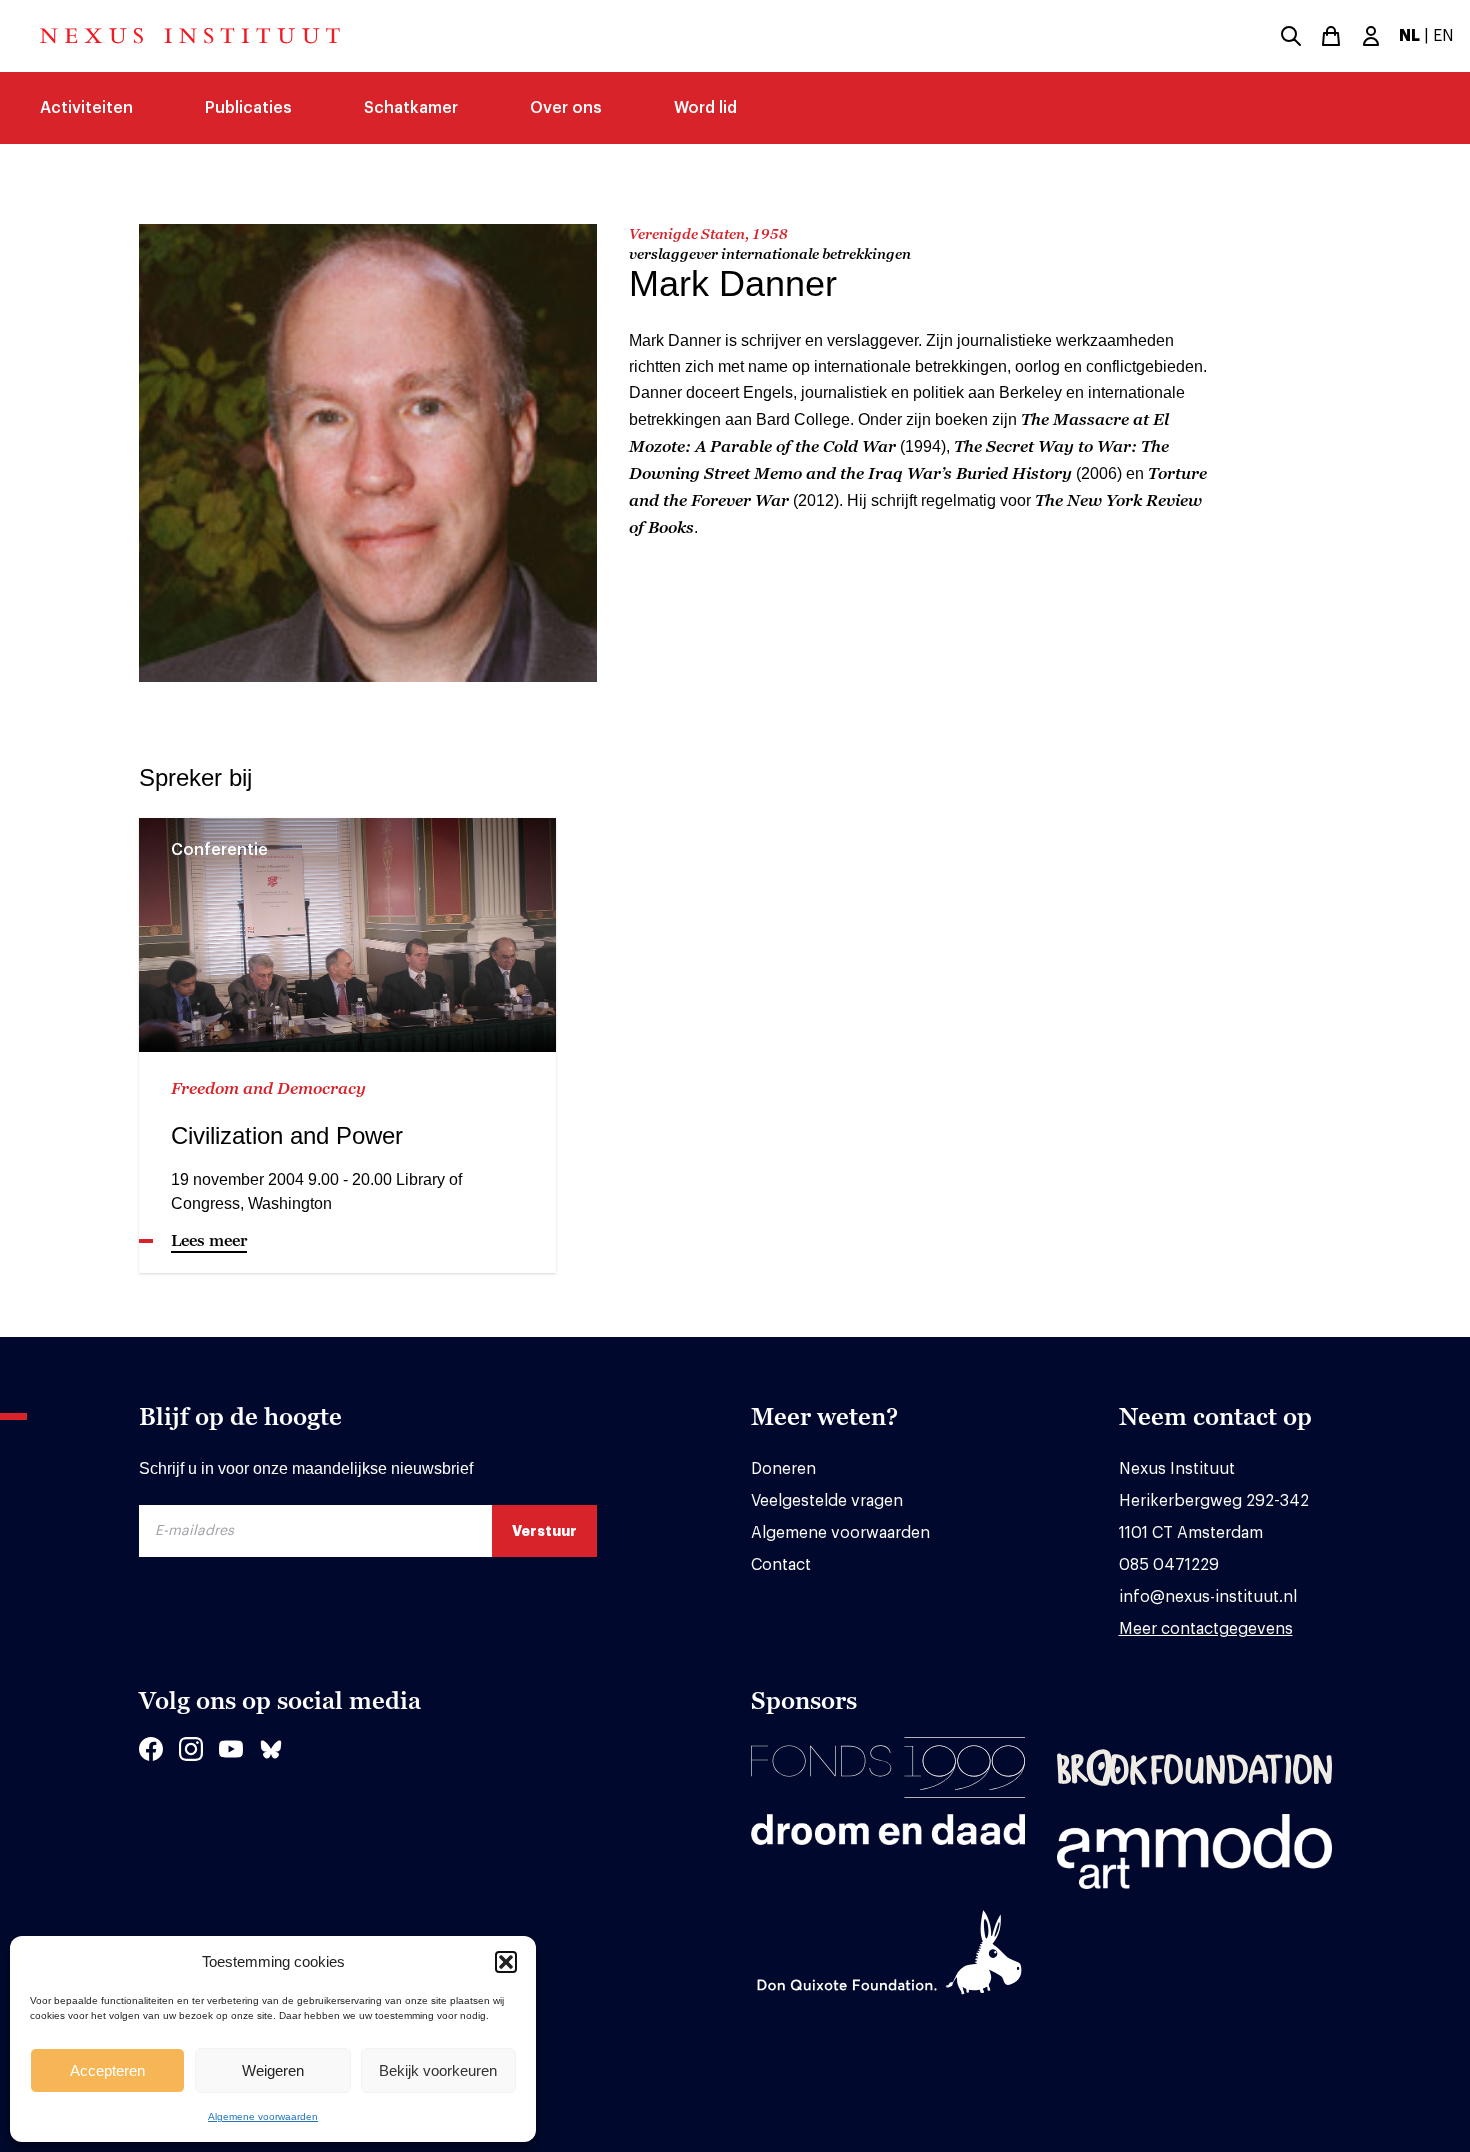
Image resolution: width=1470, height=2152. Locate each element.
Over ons (566, 108)
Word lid (705, 108)
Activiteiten (86, 108)
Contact (781, 1565)
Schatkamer (411, 108)
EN (1443, 36)
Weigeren (273, 2070)
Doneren (783, 1469)
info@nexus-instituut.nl (1208, 1597)
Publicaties (248, 108)
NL (1409, 36)
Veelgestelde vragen (827, 1501)
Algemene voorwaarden (263, 2116)
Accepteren (107, 2070)
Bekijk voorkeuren (438, 2070)
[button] (506, 1962)
